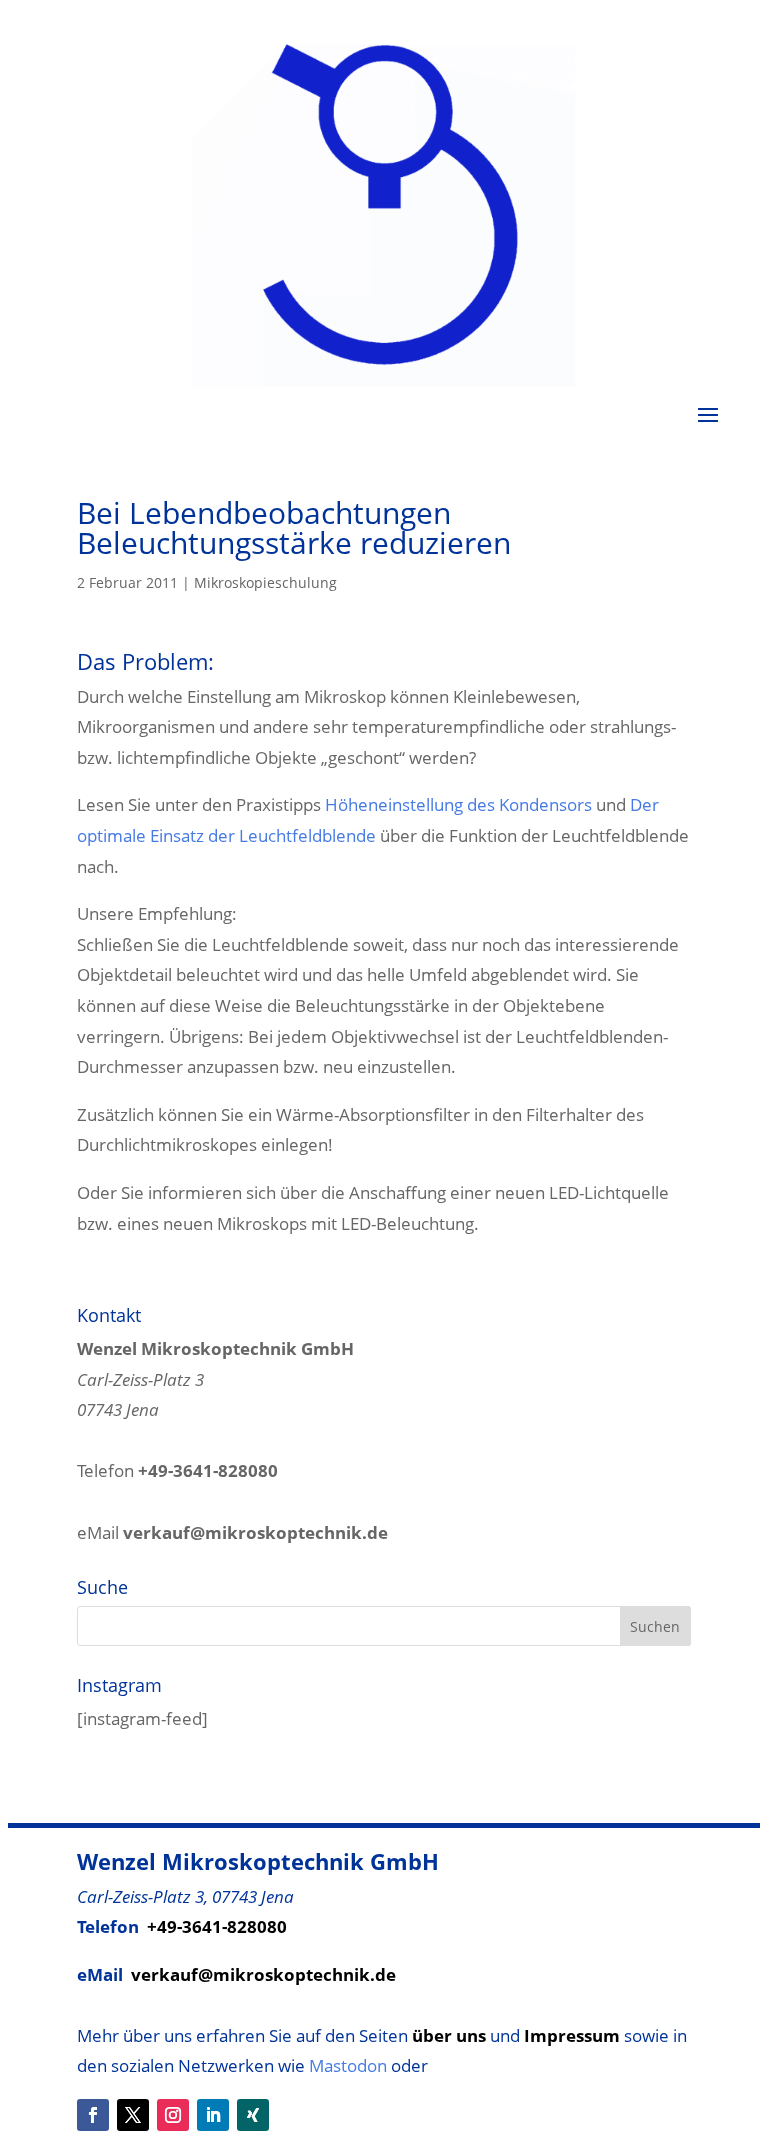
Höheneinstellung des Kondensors (458, 804)
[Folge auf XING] (253, 2115)
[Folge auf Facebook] (93, 2115)
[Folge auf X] (133, 2115)
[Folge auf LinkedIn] (213, 2115)
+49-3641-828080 (217, 1926)
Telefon (177, 1470)
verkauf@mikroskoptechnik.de (263, 1974)
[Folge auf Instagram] (173, 2115)
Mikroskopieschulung (265, 582)
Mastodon (348, 2065)
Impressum (572, 2035)
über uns (449, 2035)
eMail (232, 1532)
